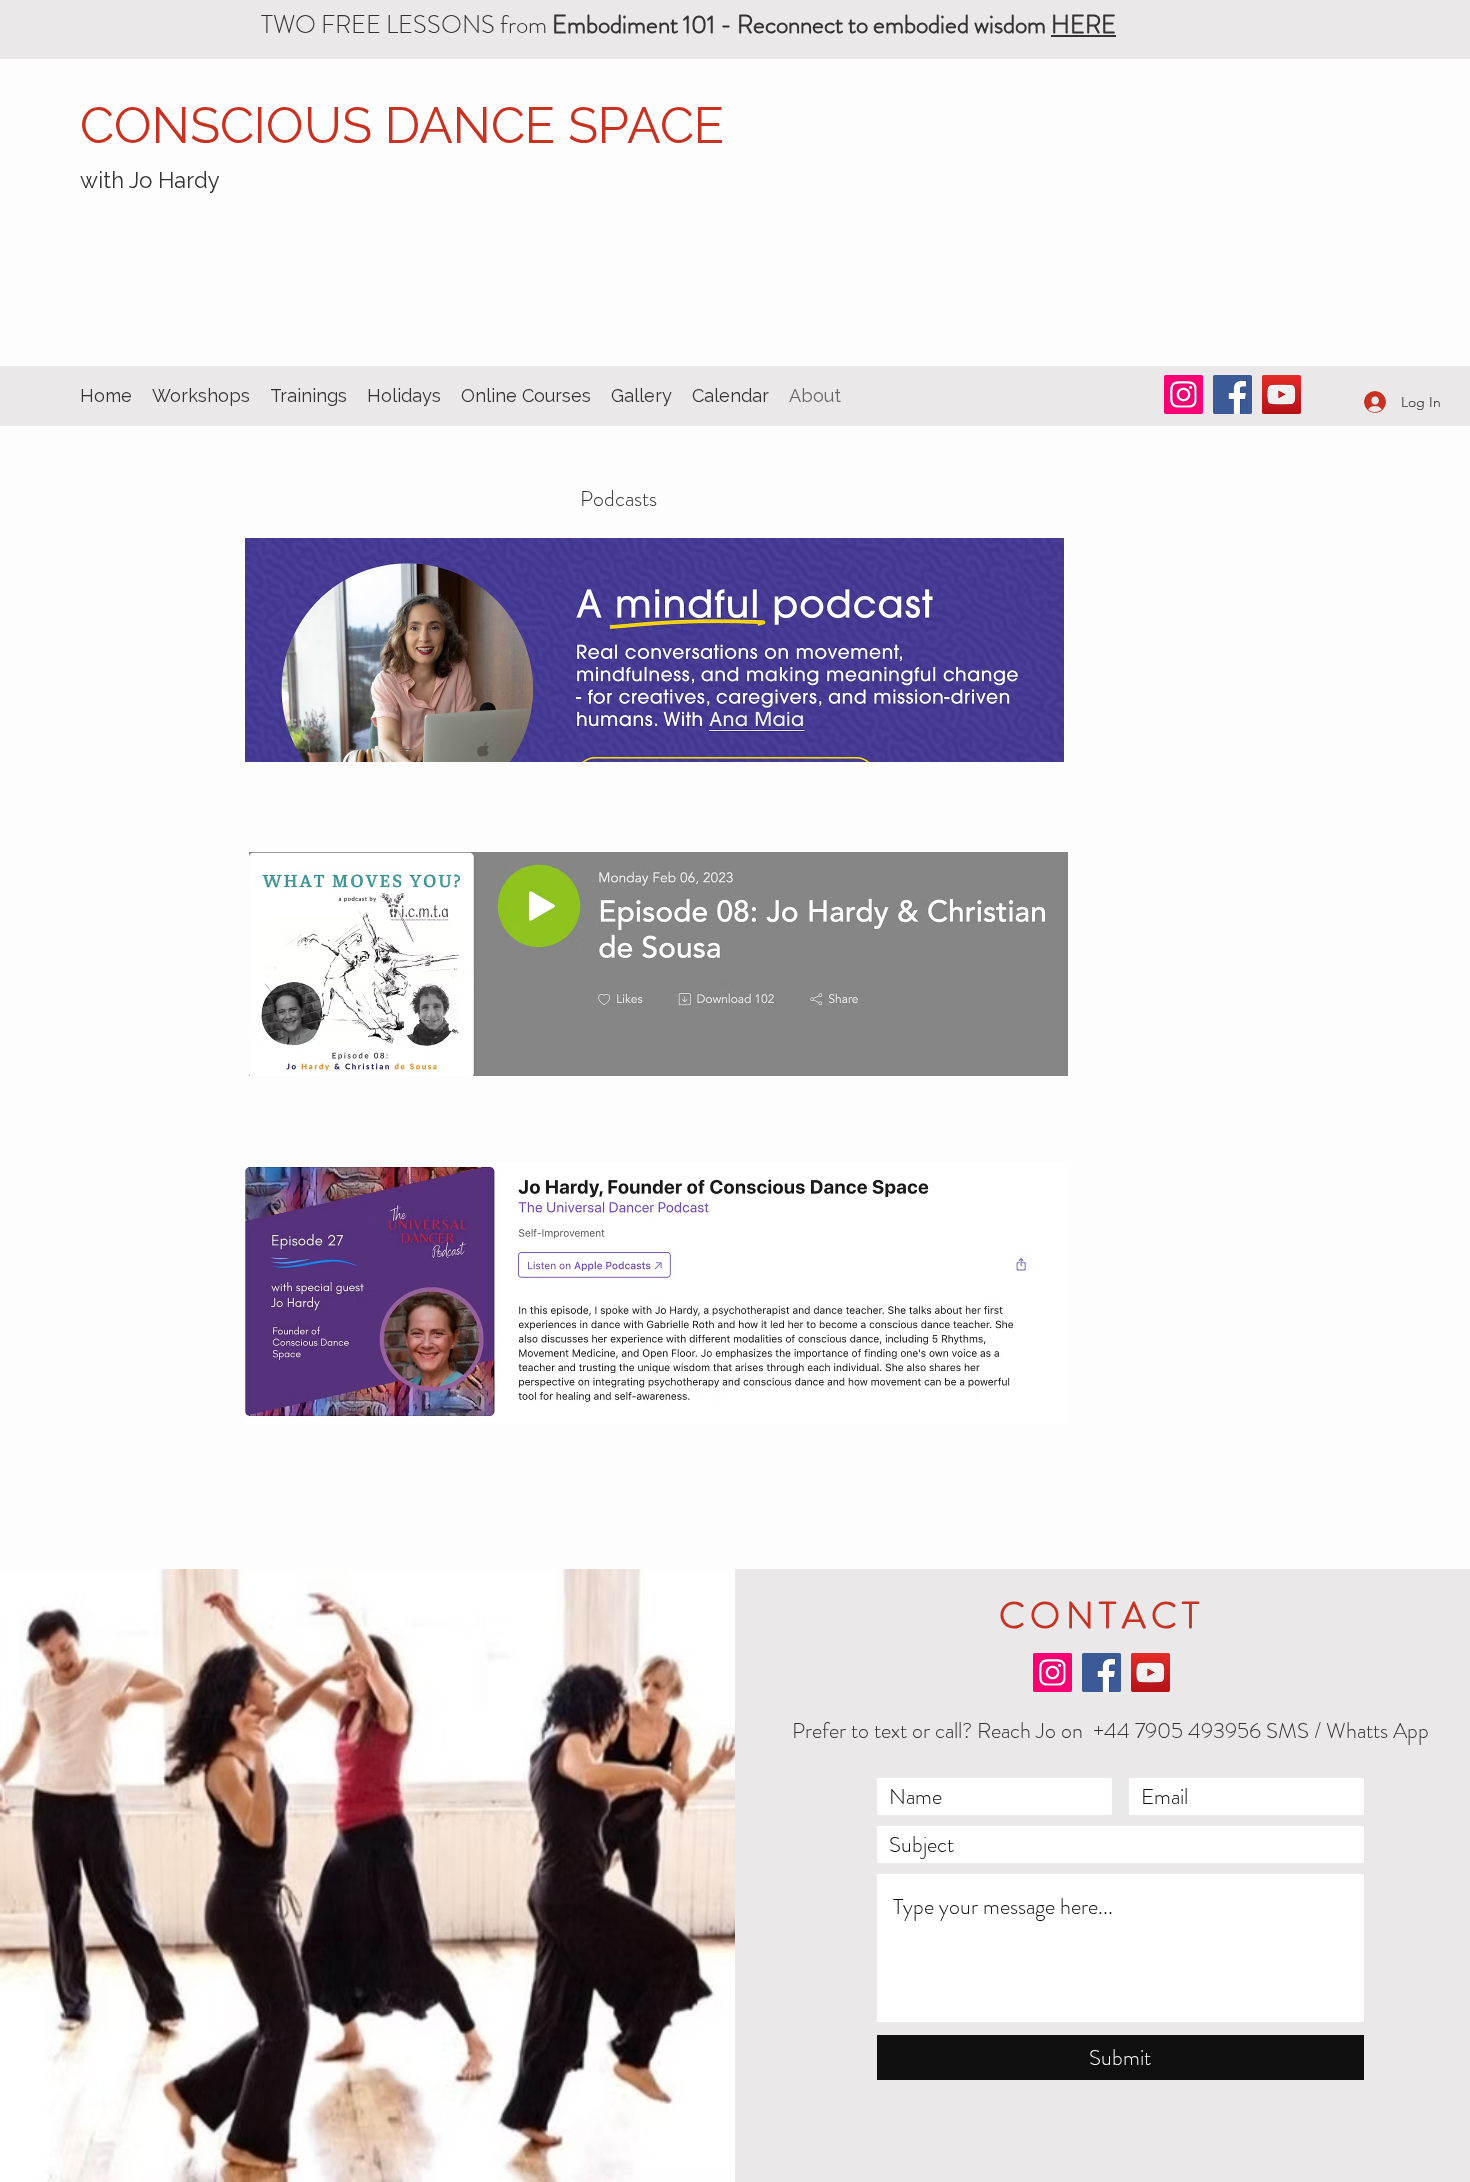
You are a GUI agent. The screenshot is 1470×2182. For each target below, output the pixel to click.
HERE (1083, 25)
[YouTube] (1281, 394)
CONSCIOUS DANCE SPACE (402, 125)
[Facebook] (1232, 394)
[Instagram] (1183, 394)
